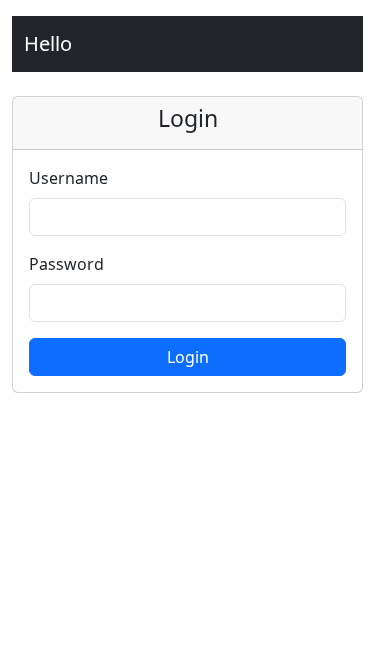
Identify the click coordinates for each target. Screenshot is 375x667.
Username (68, 178)
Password (66, 264)
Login (188, 357)
